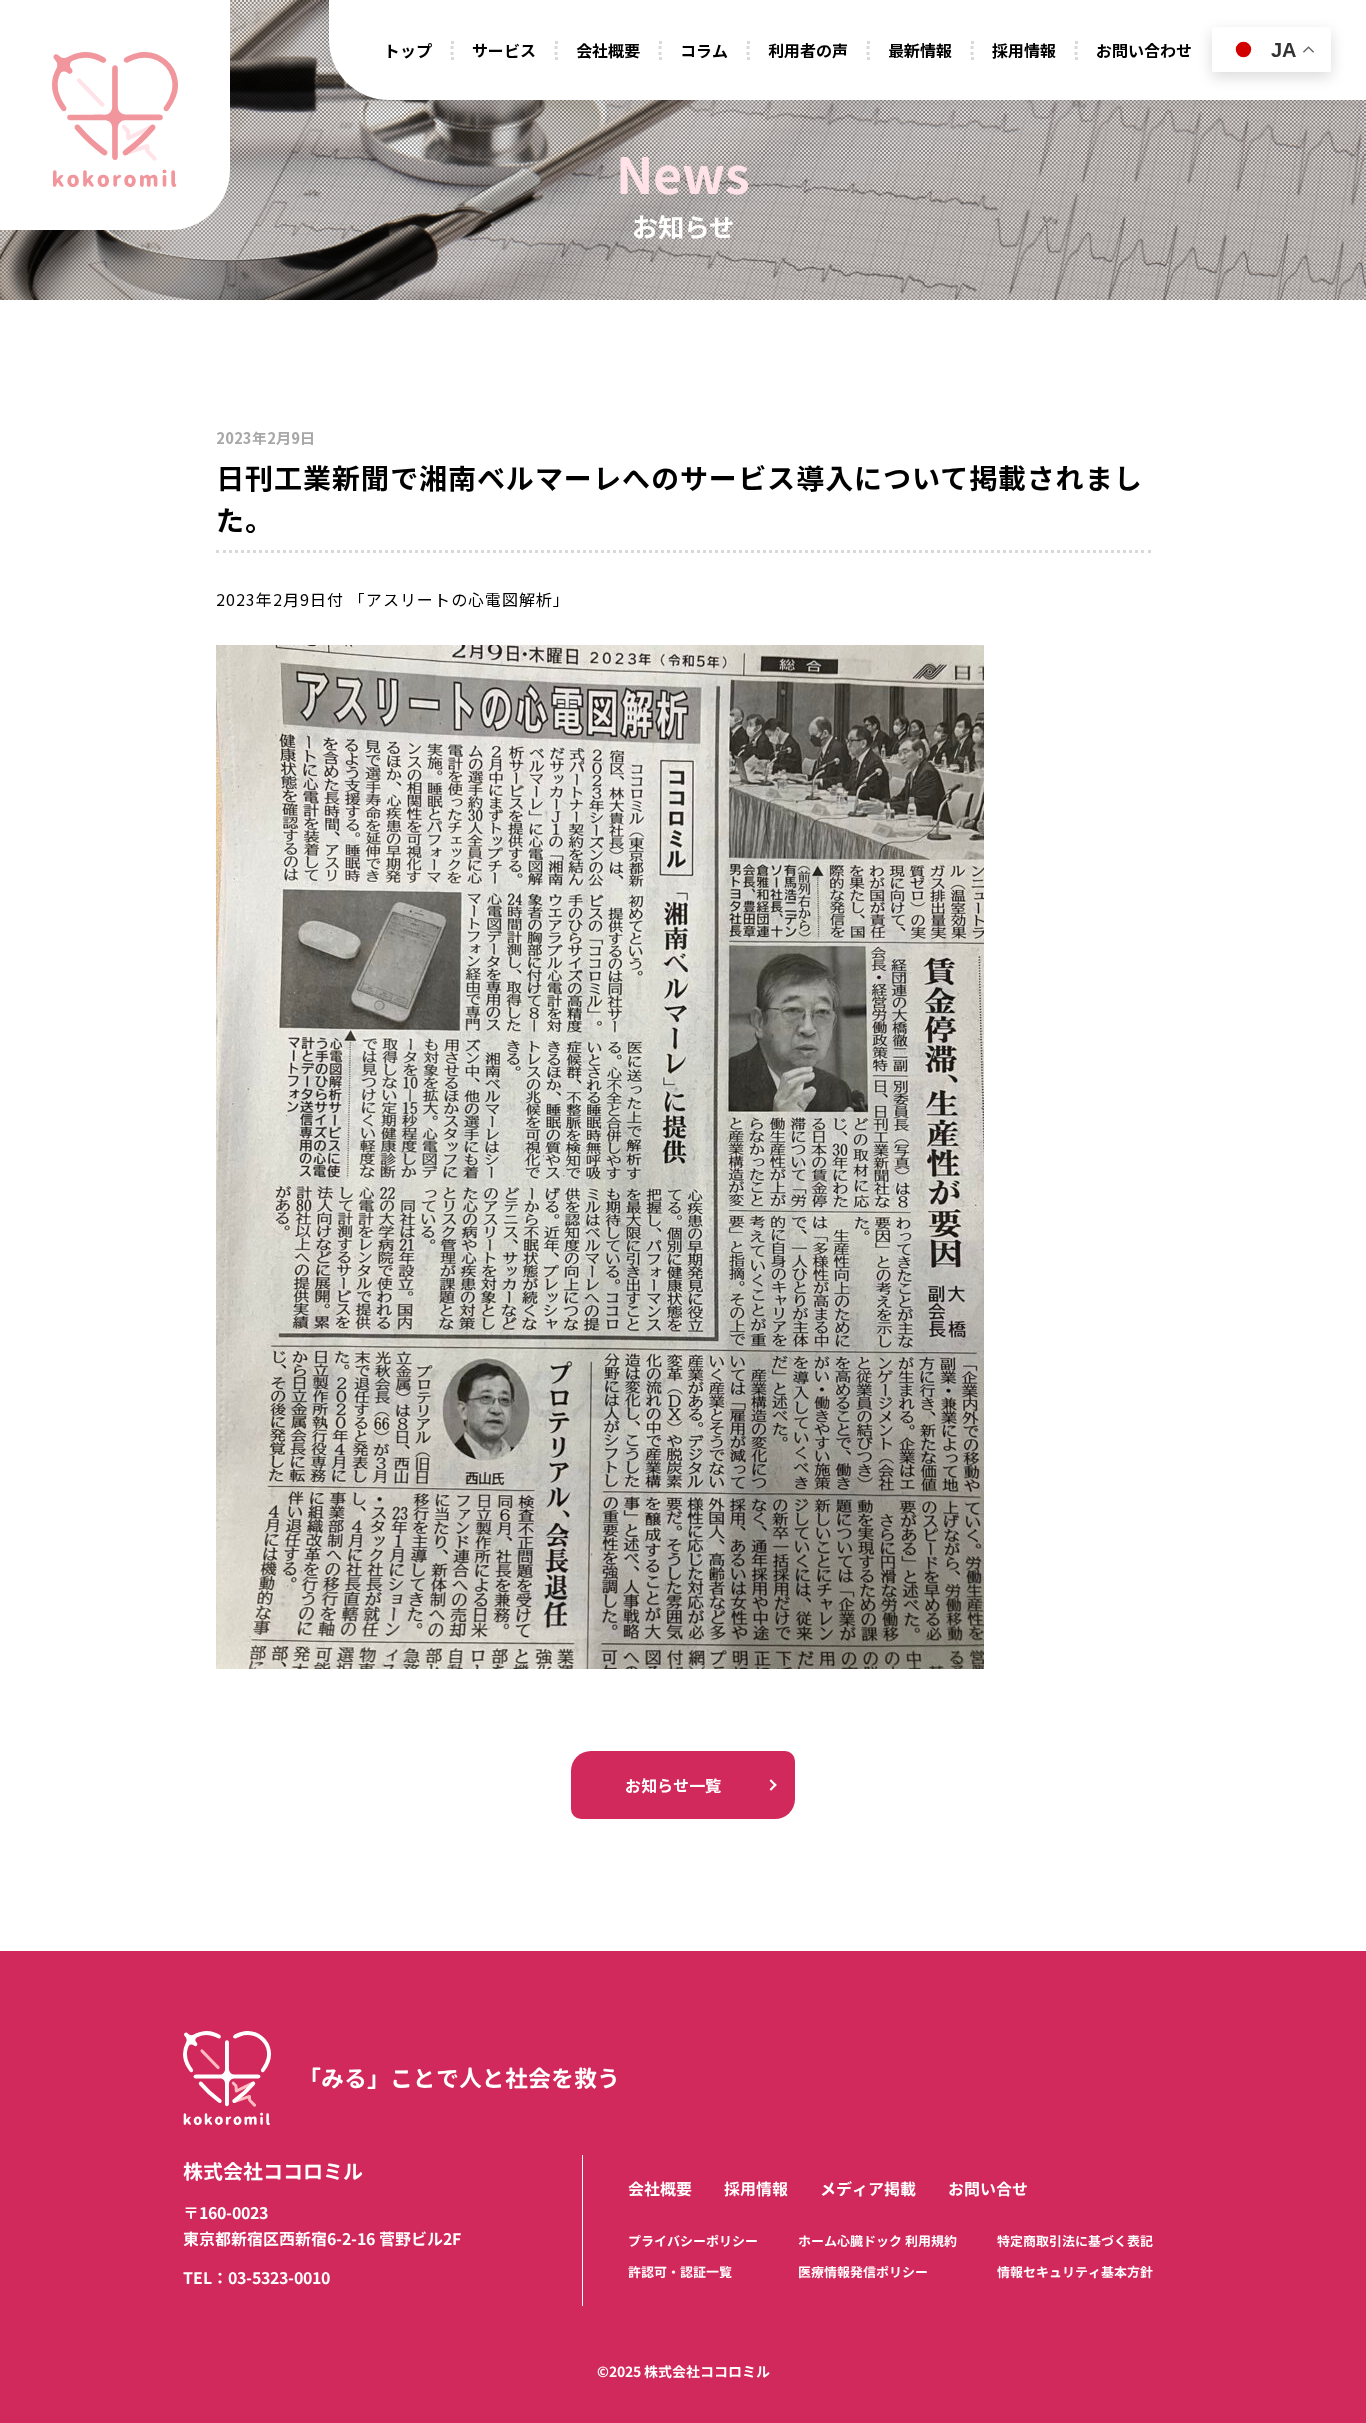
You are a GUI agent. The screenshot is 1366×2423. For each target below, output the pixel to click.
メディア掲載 (868, 2189)
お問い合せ (988, 2189)
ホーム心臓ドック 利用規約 (877, 2241)
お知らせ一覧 (673, 1785)
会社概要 (660, 2189)
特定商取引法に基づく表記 (1075, 2241)
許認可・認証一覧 (680, 2272)
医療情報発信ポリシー (863, 2272)
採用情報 (756, 2189)
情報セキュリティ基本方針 (1075, 2272)
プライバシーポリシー (693, 2241)
